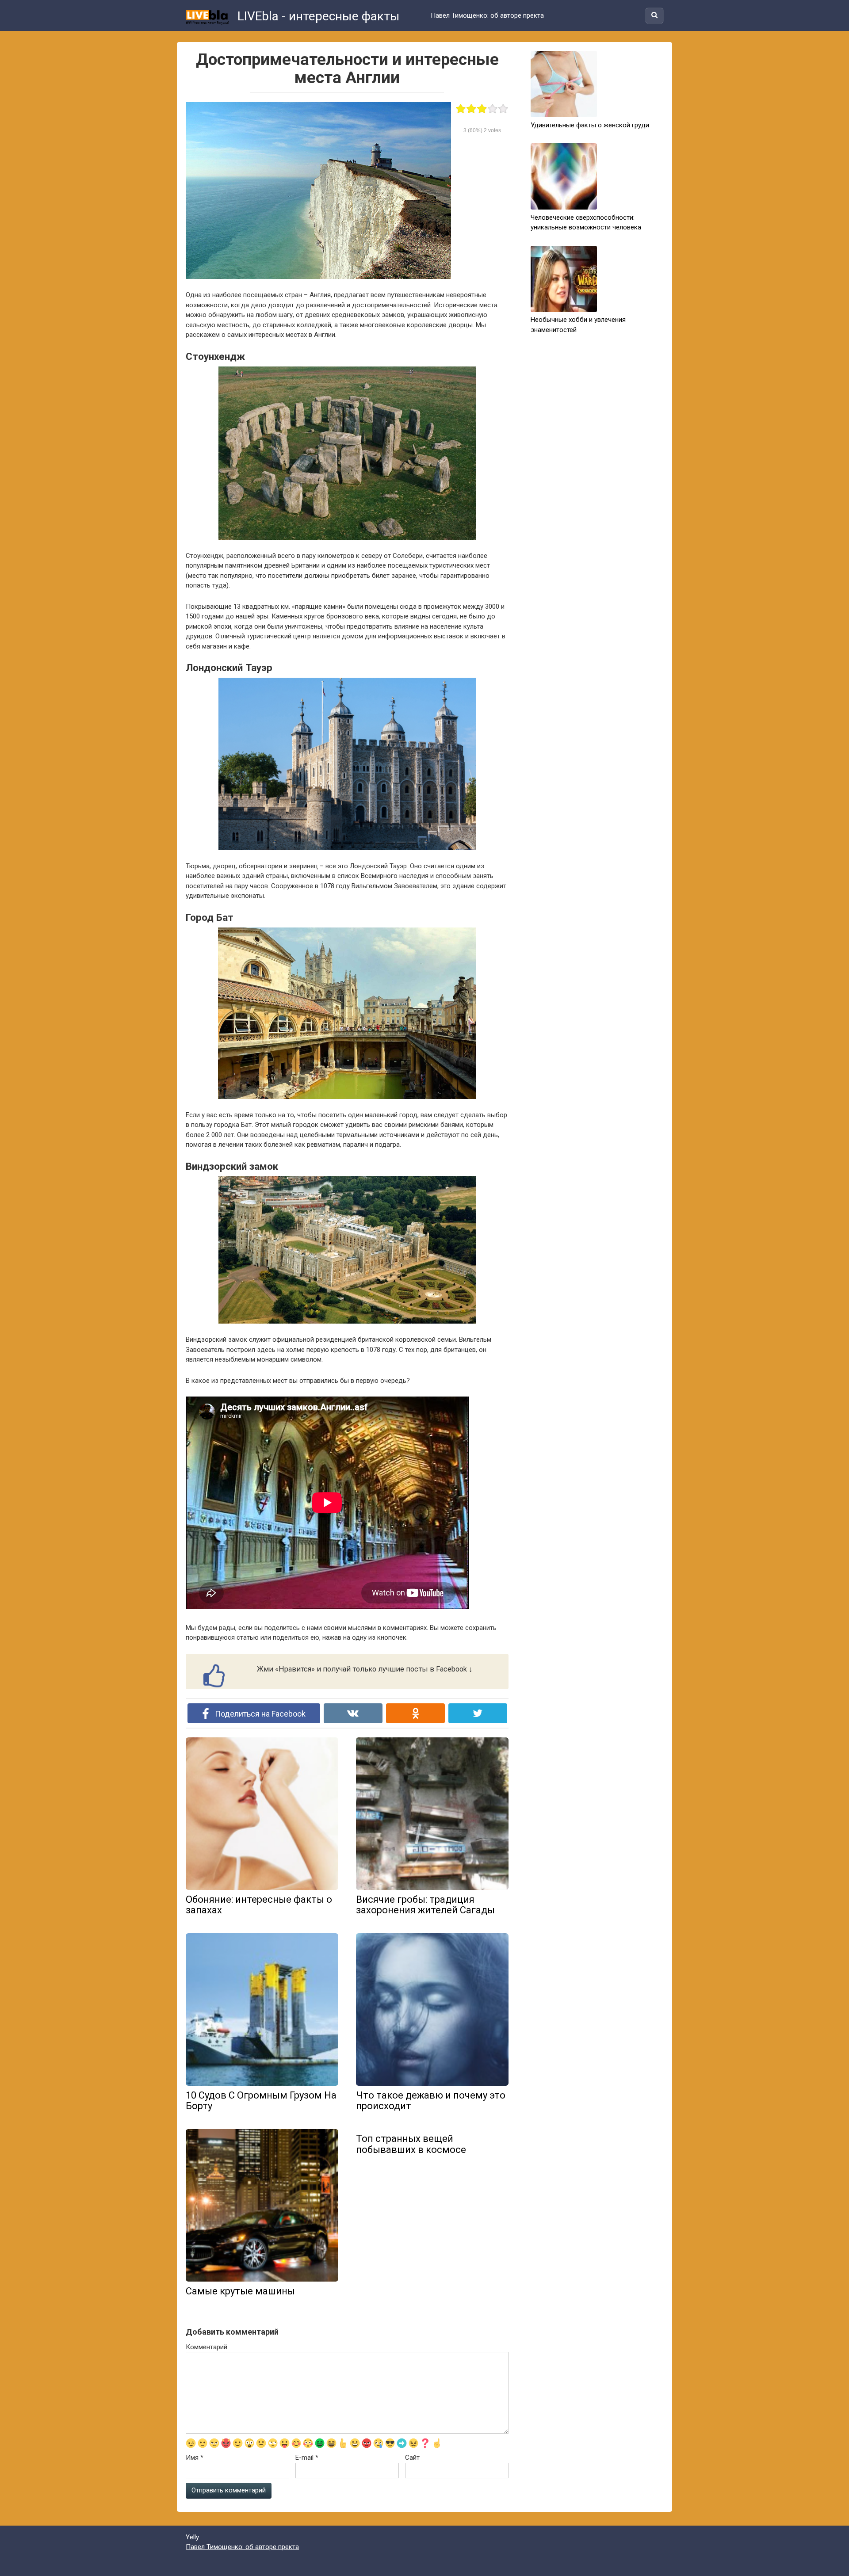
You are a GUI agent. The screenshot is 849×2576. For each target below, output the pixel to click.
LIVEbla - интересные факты (317, 16)
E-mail (307, 2458)
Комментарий (207, 2347)
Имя (195, 2458)
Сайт (412, 2458)
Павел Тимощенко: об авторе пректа (487, 15)
